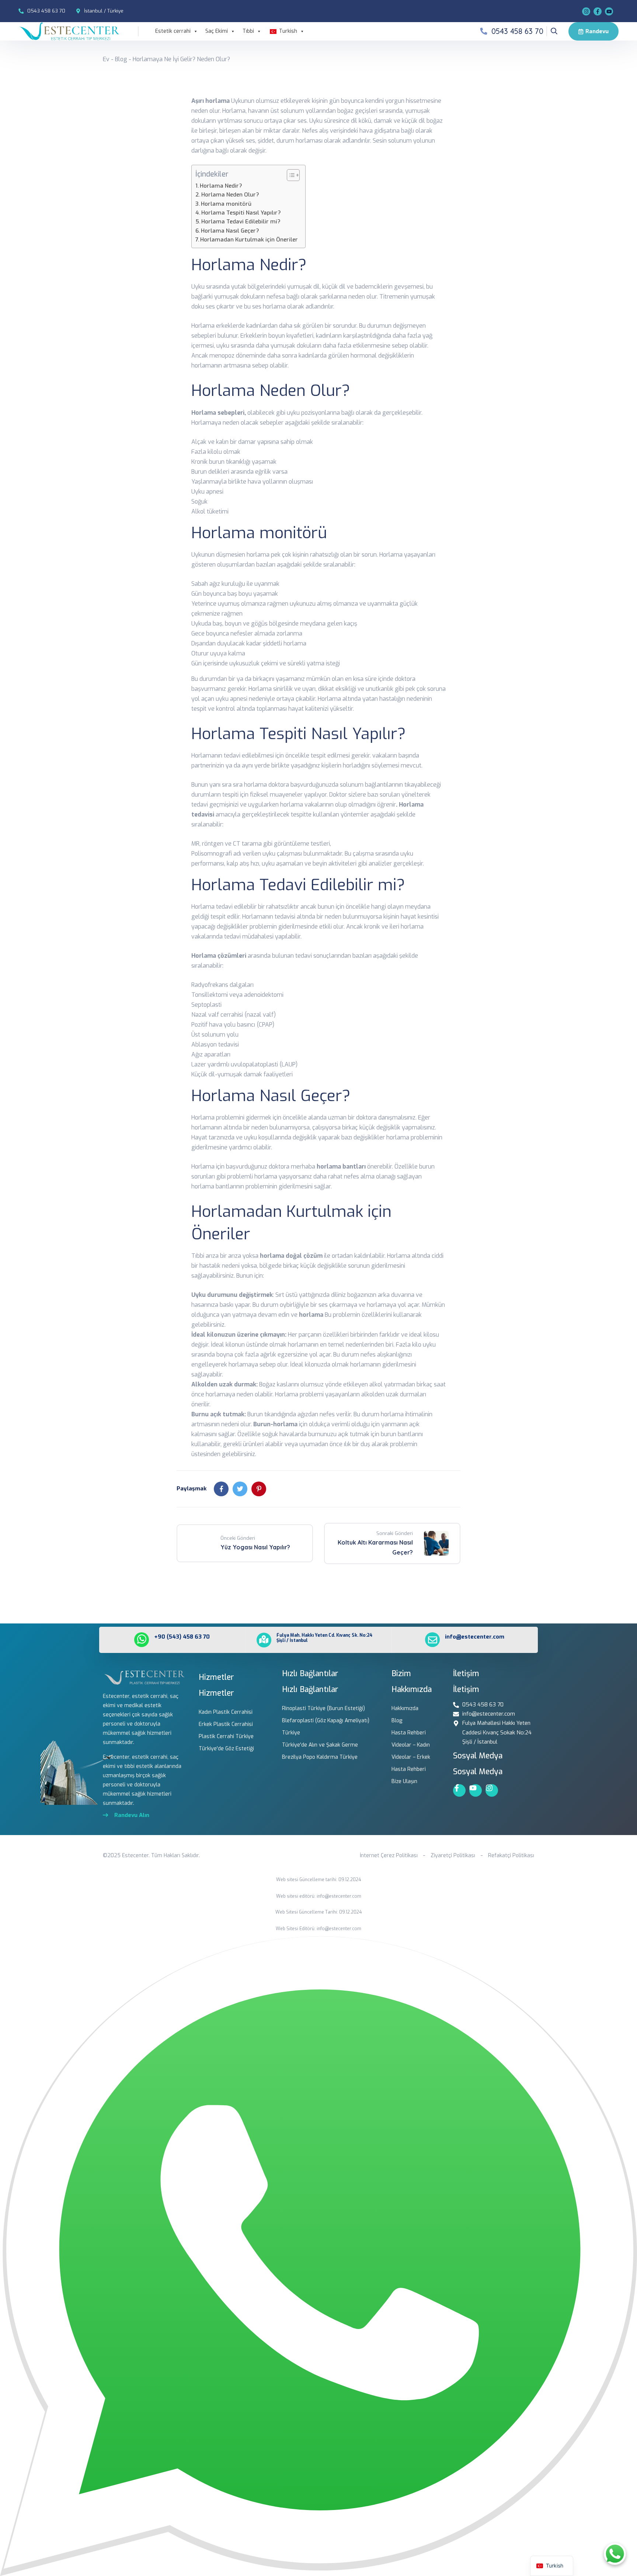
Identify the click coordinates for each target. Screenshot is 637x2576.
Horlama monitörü (226, 204)
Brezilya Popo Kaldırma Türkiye (320, 1757)
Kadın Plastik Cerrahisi (226, 1712)
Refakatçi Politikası (511, 1856)
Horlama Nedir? (221, 186)
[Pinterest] (259, 1489)
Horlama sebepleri (218, 413)
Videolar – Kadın (411, 1745)
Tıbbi (248, 31)
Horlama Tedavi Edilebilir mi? (241, 222)
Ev (106, 59)
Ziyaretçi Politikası (453, 1856)
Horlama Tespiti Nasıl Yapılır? (241, 213)
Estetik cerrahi (173, 31)
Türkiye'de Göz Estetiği (226, 1749)
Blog (121, 59)
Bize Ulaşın (404, 1781)
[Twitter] (240, 1489)
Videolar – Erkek (411, 1757)
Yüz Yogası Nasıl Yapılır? (255, 1547)
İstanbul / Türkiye (104, 11)
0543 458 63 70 (46, 11)
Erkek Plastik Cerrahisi (226, 1724)
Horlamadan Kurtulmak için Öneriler (249, 240)
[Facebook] (598, 11)
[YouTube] (609, 11)
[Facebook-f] (459, 1790)
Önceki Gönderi (238, 1538)
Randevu (597, 31)
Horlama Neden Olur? (230, 195)
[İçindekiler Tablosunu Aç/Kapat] (290, 175)
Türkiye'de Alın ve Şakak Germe (320, 1745)
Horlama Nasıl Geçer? (230, 231)
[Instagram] (586, 11)
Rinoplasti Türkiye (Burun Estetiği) (323, 1708)
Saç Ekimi (217, 31)
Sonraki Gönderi (395, 1533)
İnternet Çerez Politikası (389, 1856)
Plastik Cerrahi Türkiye (226, 1736)
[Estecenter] (69, 31)
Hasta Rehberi (409, 1733)
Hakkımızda (405, 1708)
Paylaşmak (192, 1489)
